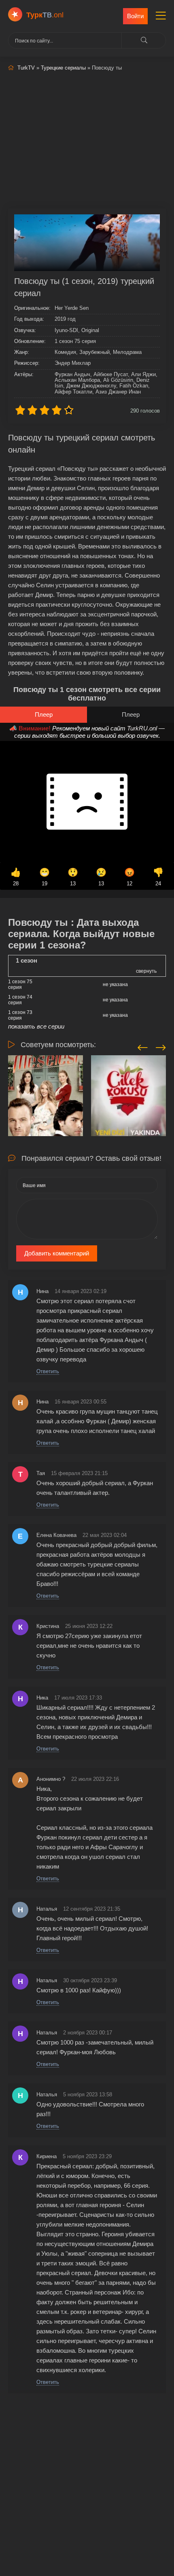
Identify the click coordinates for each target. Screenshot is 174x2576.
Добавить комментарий (57, 1253)
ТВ (45, 15)
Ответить (48, 1371)
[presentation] (143, 1046)
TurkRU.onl (142, 728)
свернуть (146, 971)
